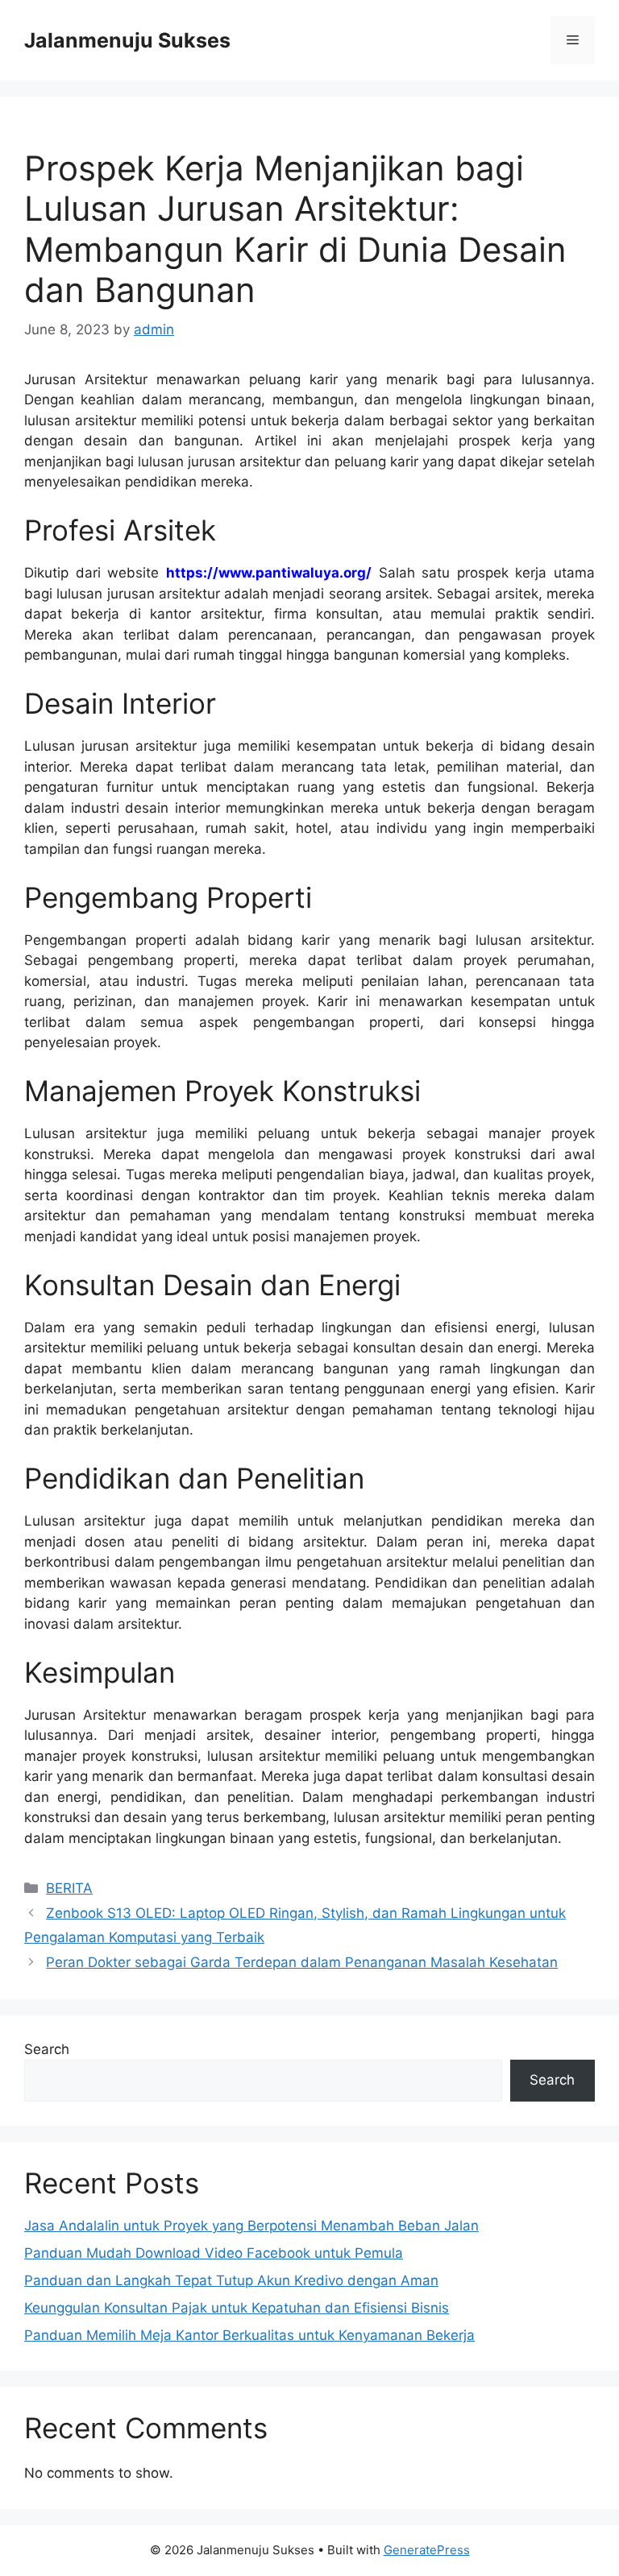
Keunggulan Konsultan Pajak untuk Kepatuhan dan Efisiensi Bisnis (237, 2308)
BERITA (69, 1888)
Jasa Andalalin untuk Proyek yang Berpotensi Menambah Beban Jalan (251, 2226)
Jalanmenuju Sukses (127, 40)
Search (47, 2049)
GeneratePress (427, 2550)
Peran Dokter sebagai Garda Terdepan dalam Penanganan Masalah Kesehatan (302, 1962)
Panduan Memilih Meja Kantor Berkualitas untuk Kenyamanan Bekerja (249, 2335)
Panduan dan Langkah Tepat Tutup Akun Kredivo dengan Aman (231, 2280)
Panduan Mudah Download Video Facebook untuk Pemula (214, 2253)
